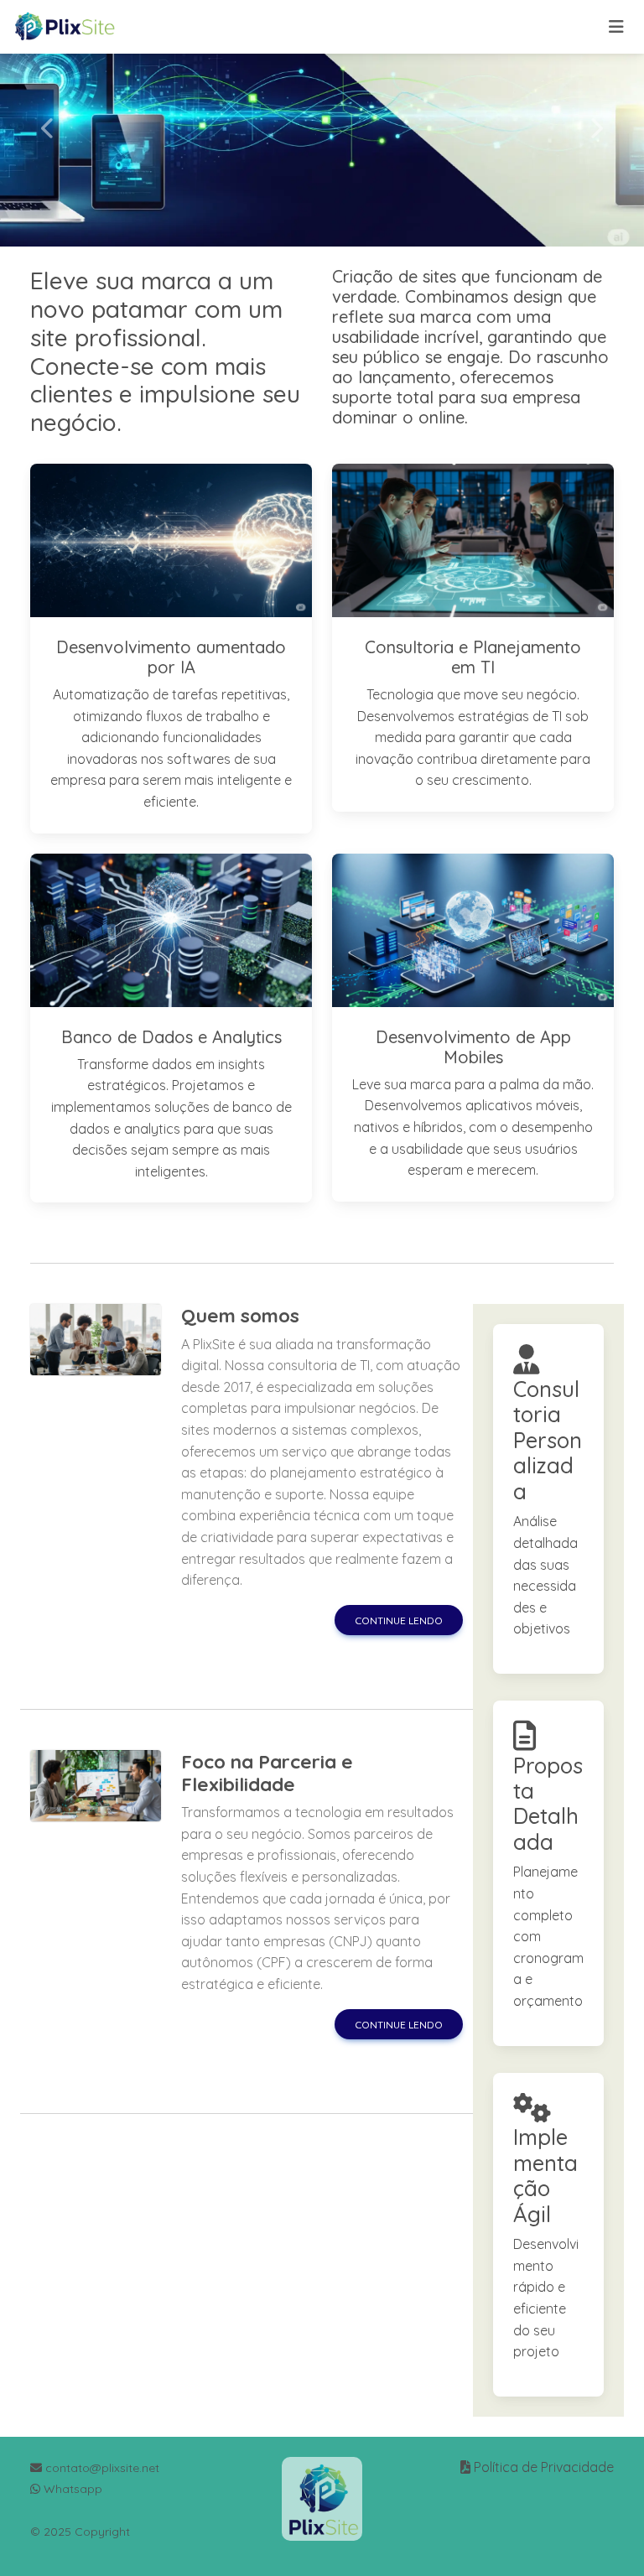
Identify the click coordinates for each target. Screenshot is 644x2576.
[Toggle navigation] (616, 27)
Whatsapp (71, 2489)
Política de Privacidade (544, 2467)
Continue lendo (399, 1620)
